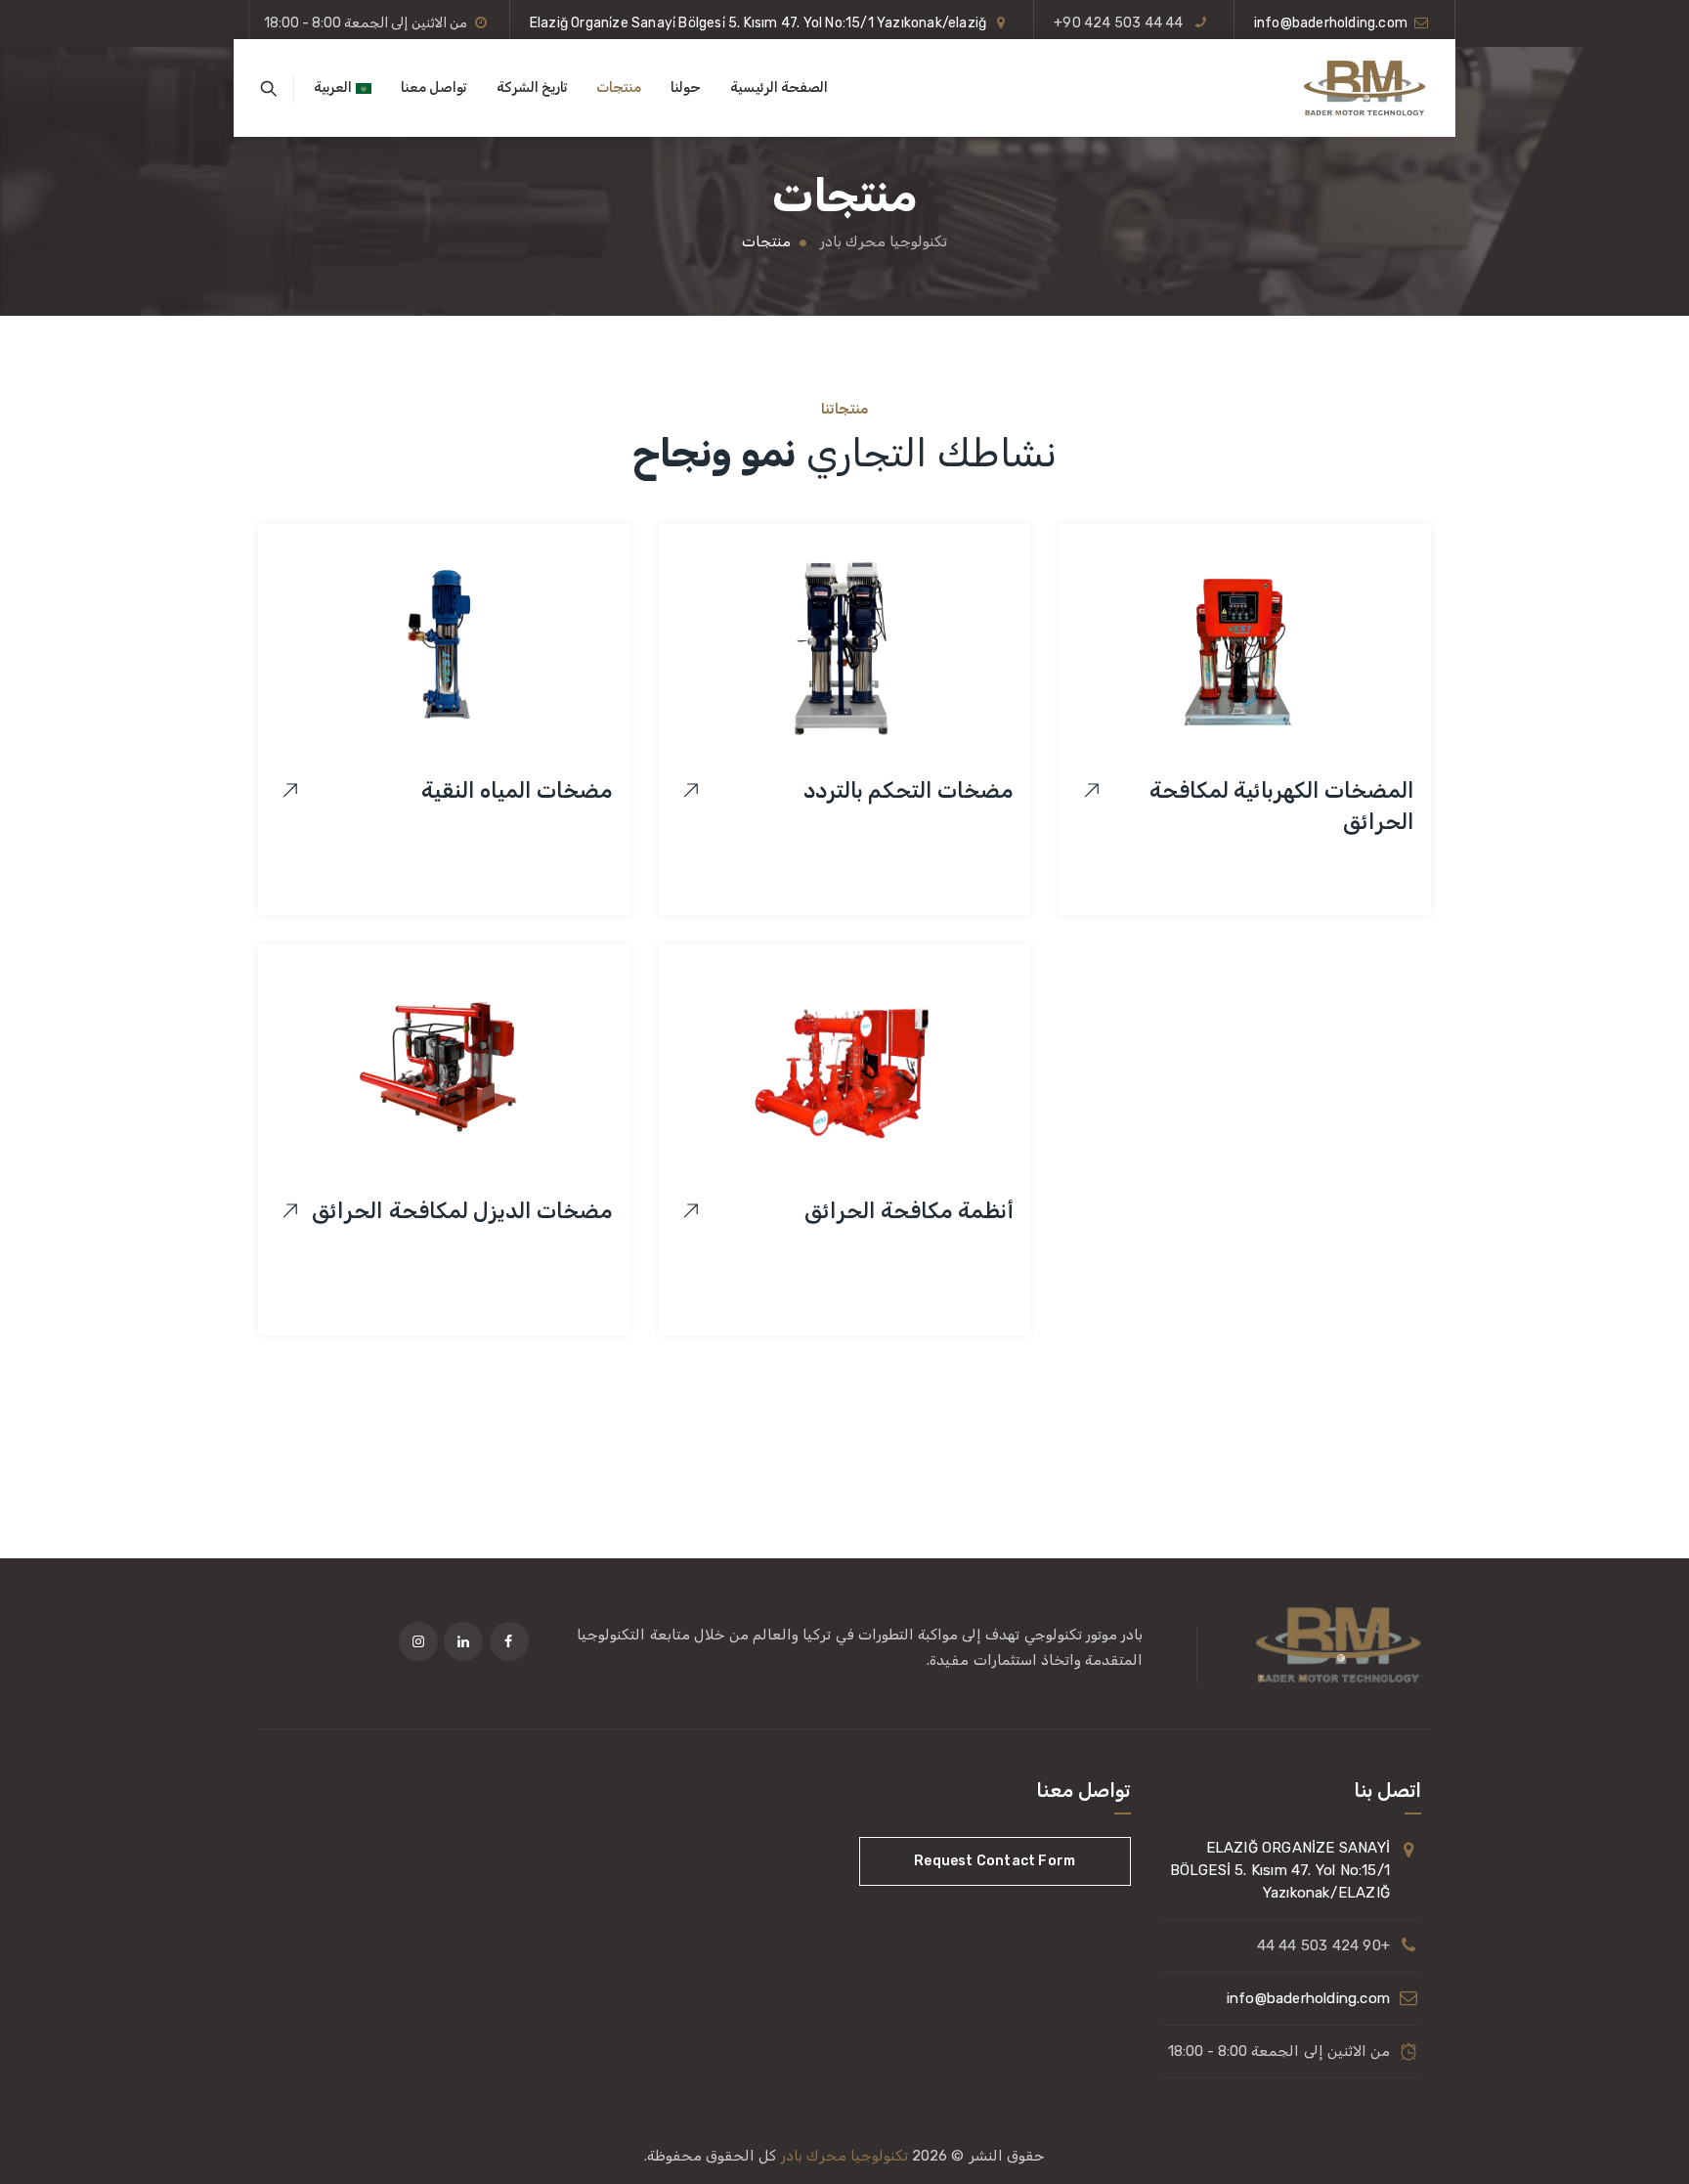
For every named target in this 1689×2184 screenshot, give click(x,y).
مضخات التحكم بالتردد (909, 790)
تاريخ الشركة (532, 87)
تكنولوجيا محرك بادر (844, 2156)
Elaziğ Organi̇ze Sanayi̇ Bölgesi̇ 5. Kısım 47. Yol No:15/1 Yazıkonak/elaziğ (758, 23)
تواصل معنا (433, 87)
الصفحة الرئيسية (779, 87)
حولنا (686, 87)
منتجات (619, 87)
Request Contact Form (995, 1861)
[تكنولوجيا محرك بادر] (1364, 88)
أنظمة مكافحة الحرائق (909, 1211)
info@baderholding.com (1331, 23)
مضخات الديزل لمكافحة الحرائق (462, 1211)
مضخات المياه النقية (517, 790)
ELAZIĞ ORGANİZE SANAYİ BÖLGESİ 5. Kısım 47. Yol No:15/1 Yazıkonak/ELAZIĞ (1280, 1870)
